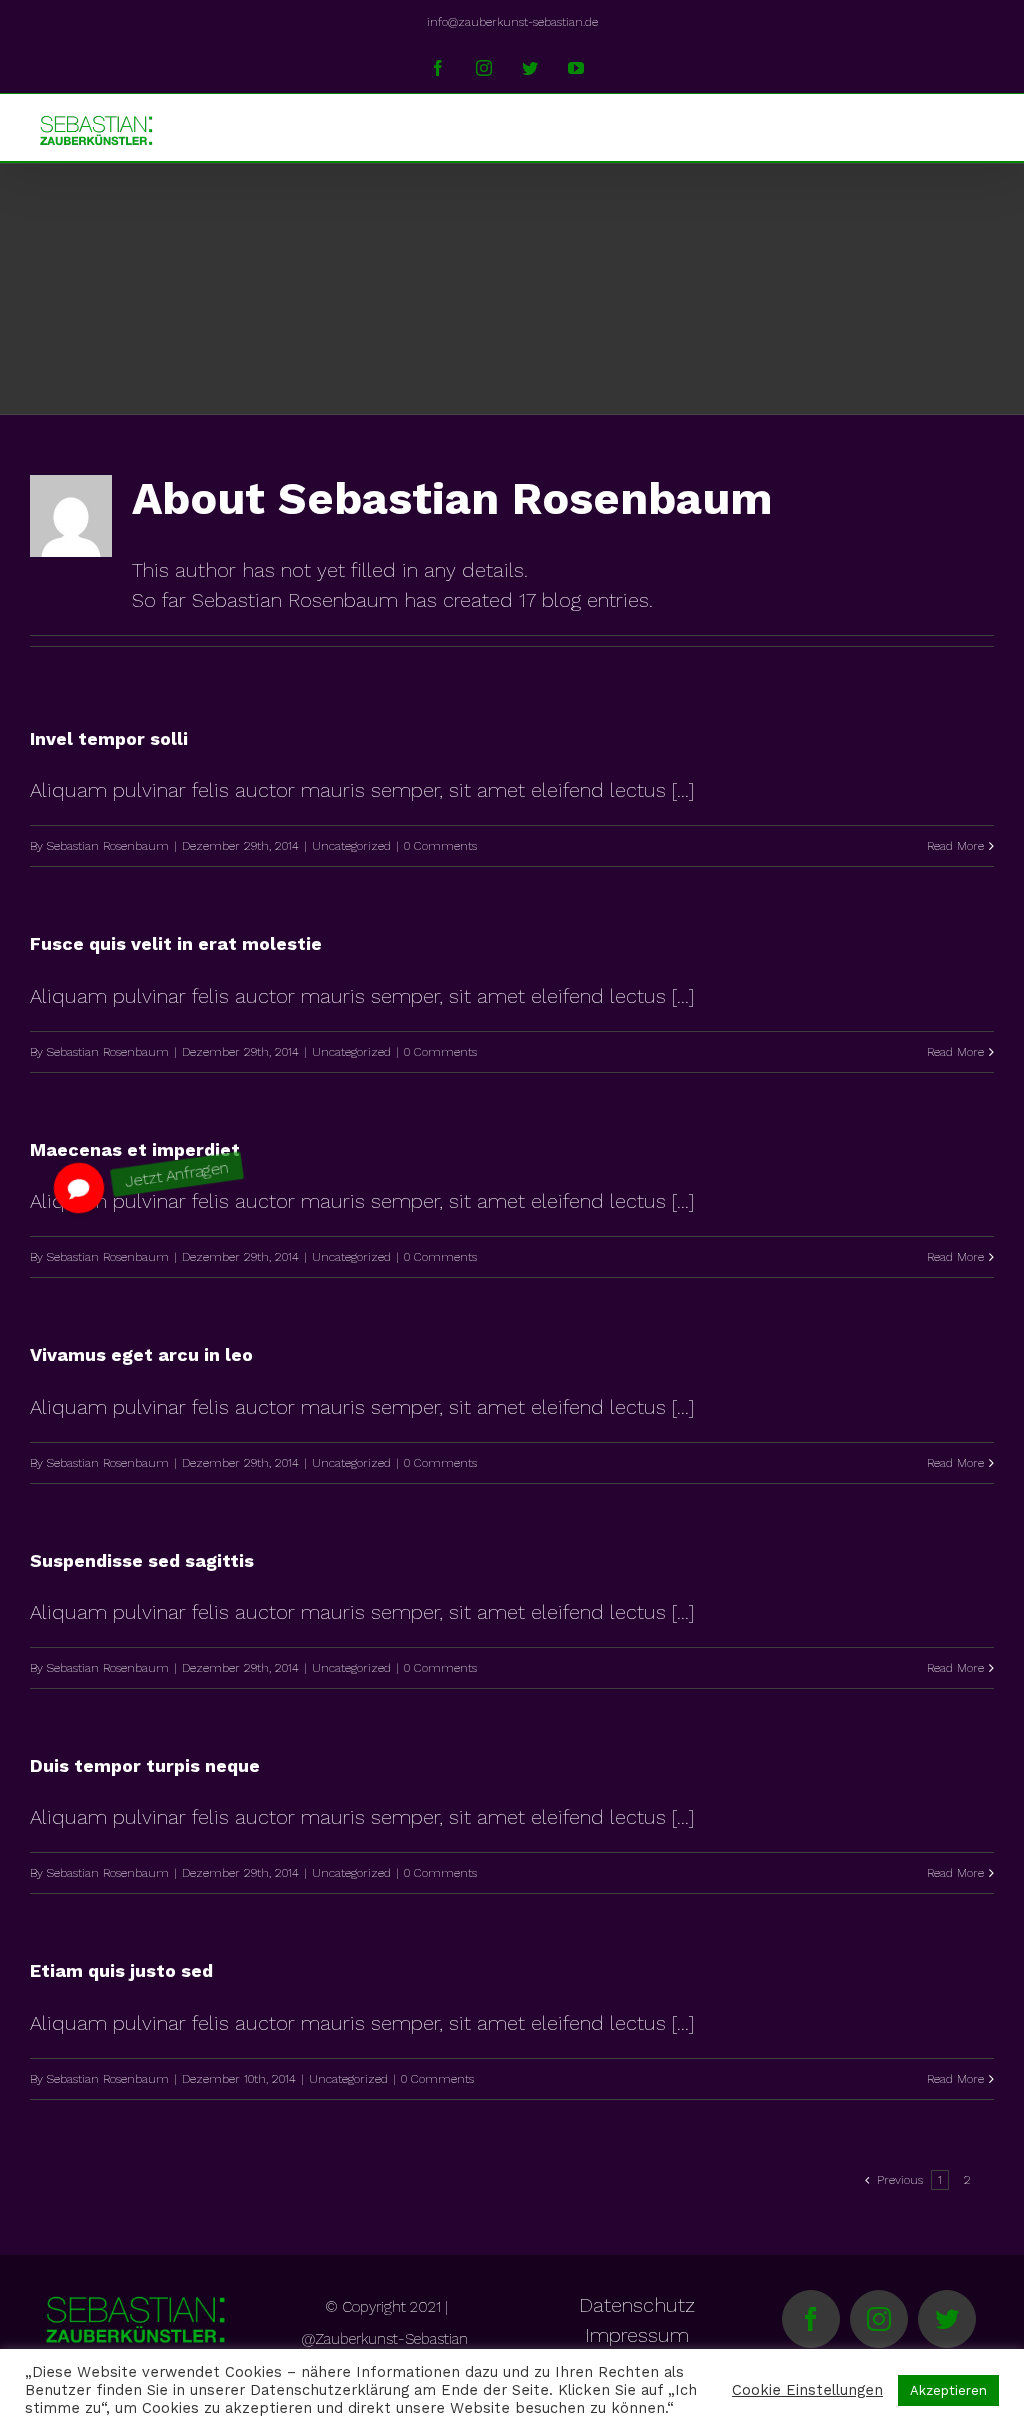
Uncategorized (351, 846)
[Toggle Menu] (979, 127)
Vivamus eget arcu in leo (141, 1354)
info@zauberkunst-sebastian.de (512, 22)
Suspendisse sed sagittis (142, 1560)
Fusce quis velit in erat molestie (176, 943)
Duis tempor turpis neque (145, 1765)
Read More (955, 846)
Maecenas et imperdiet (135, 1149)
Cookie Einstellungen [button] (807, 2390)
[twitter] (947, 2319)
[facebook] (811, 2319)
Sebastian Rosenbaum (108, 846)
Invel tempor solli (109, 738)
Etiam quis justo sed (121, 1970)
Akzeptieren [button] (948, 2390)
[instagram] (879, 2319)
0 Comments (440, 846)
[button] (79, 1187)
